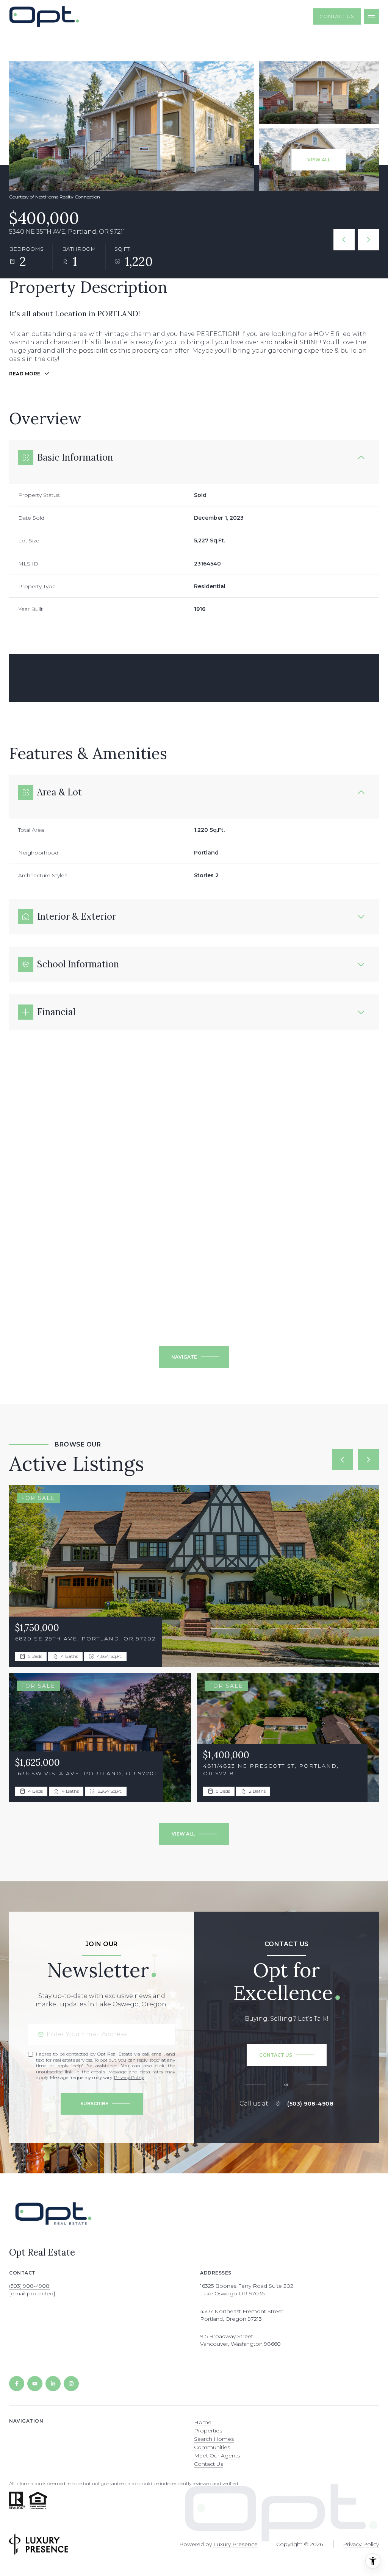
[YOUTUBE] (35, 2384)
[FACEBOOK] (17, 2384)
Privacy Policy (129, 2077)
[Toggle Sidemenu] (371, 16)
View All (319, 160)
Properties (208, 2431)
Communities (212, 2447)
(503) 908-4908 (310, 2104)
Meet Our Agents (217, 2456)
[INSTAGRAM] (71, 2384)
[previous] (343, 1459)
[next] (368, 1459)
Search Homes (214, 2439)
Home (203, 2422)
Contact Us (337, 16)
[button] (287, 2055)
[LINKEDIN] (53, 2384)
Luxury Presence (235, 2544)
